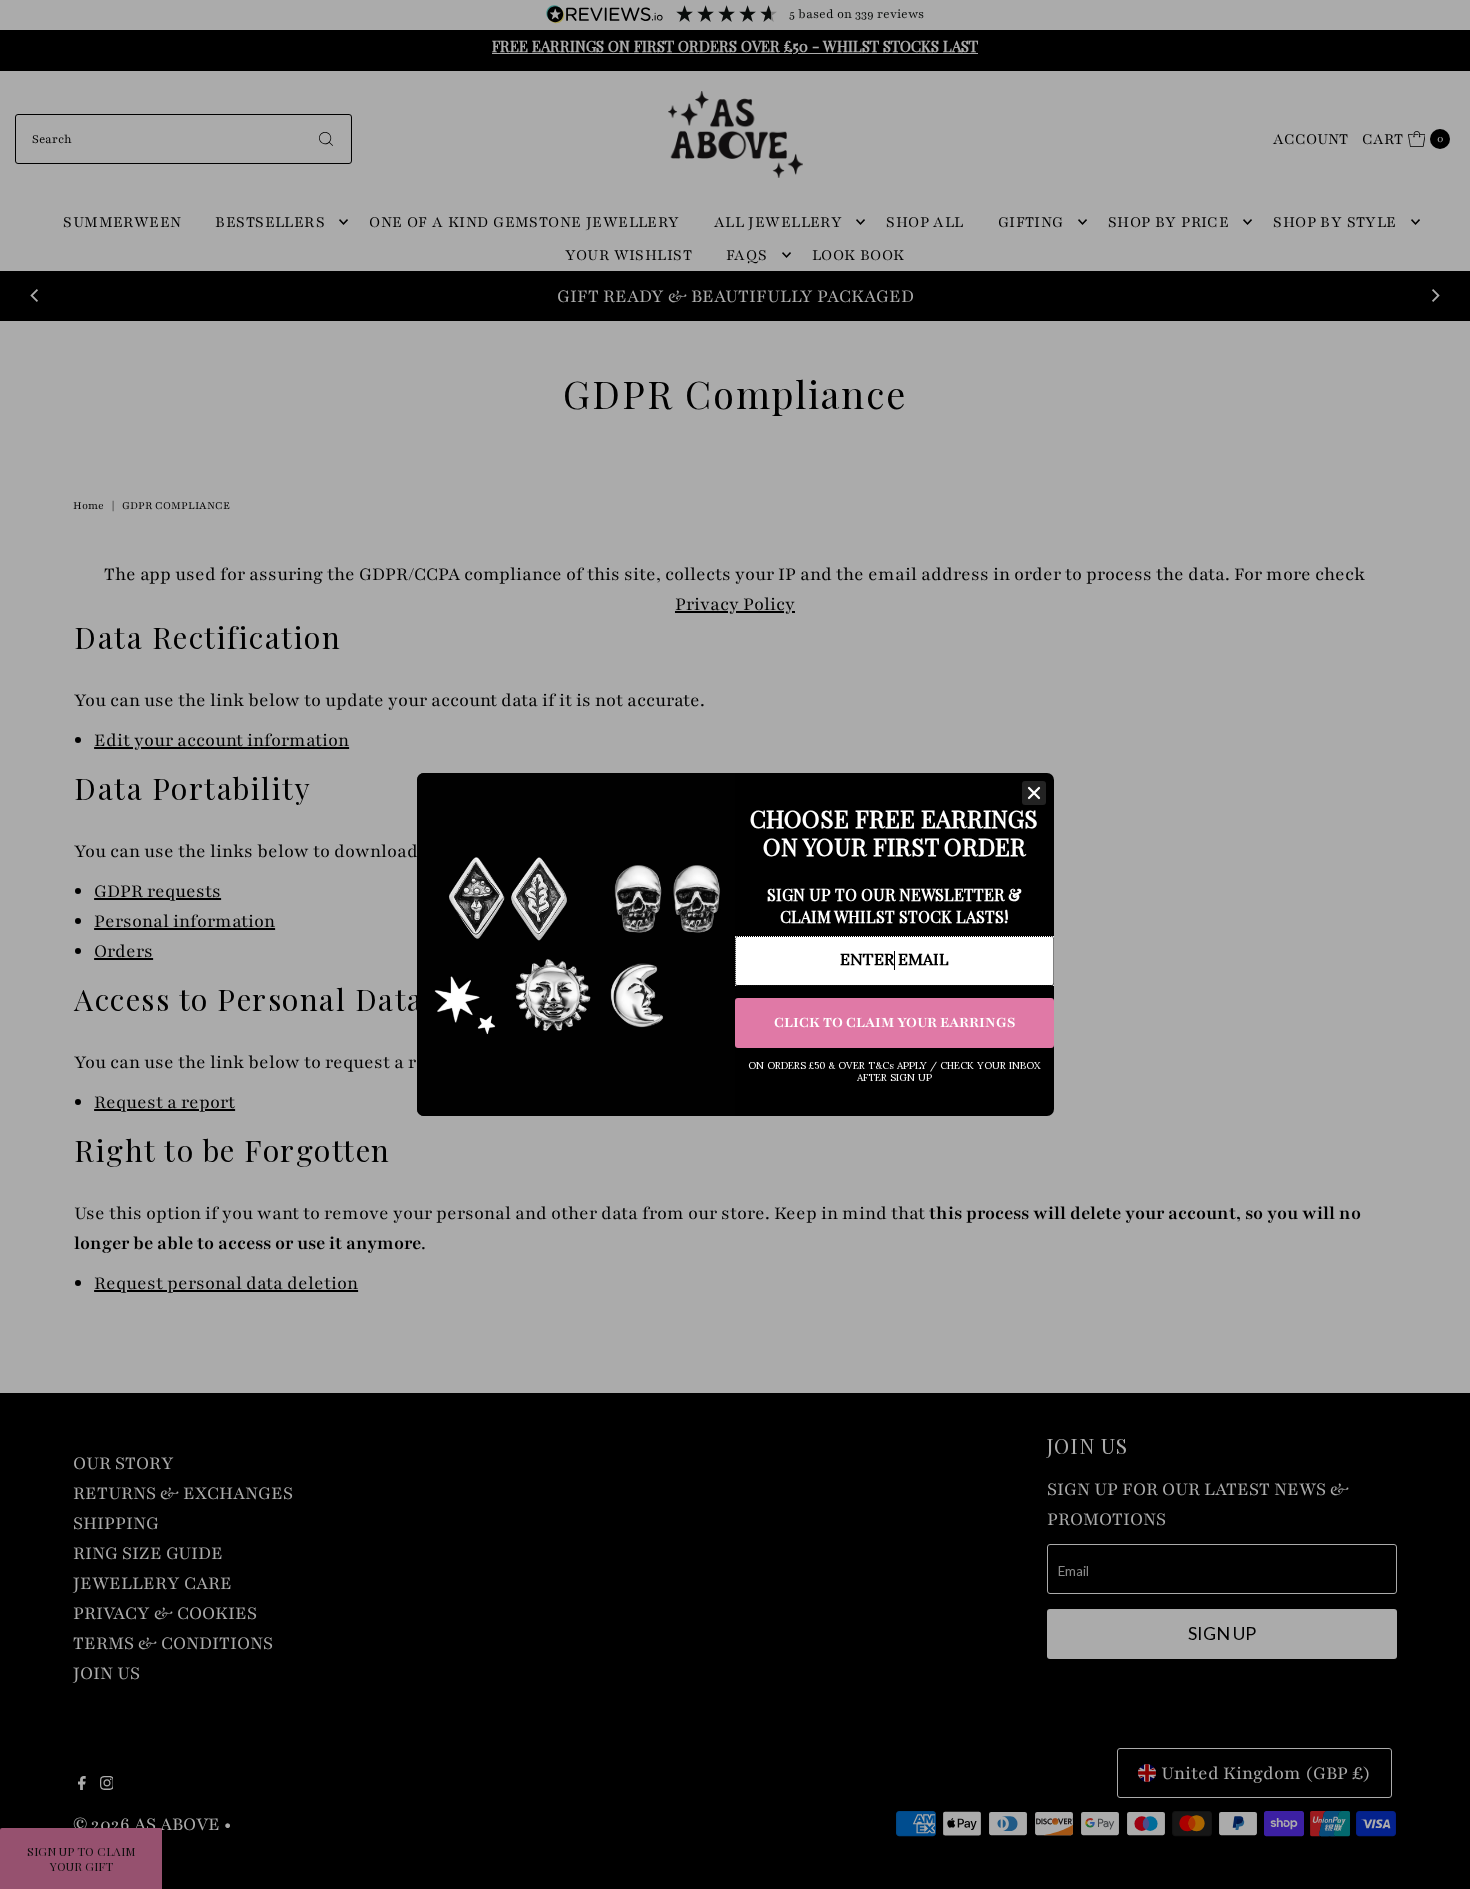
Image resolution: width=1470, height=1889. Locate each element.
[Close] (1034, 793)
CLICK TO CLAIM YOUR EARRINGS (894, 1022)
